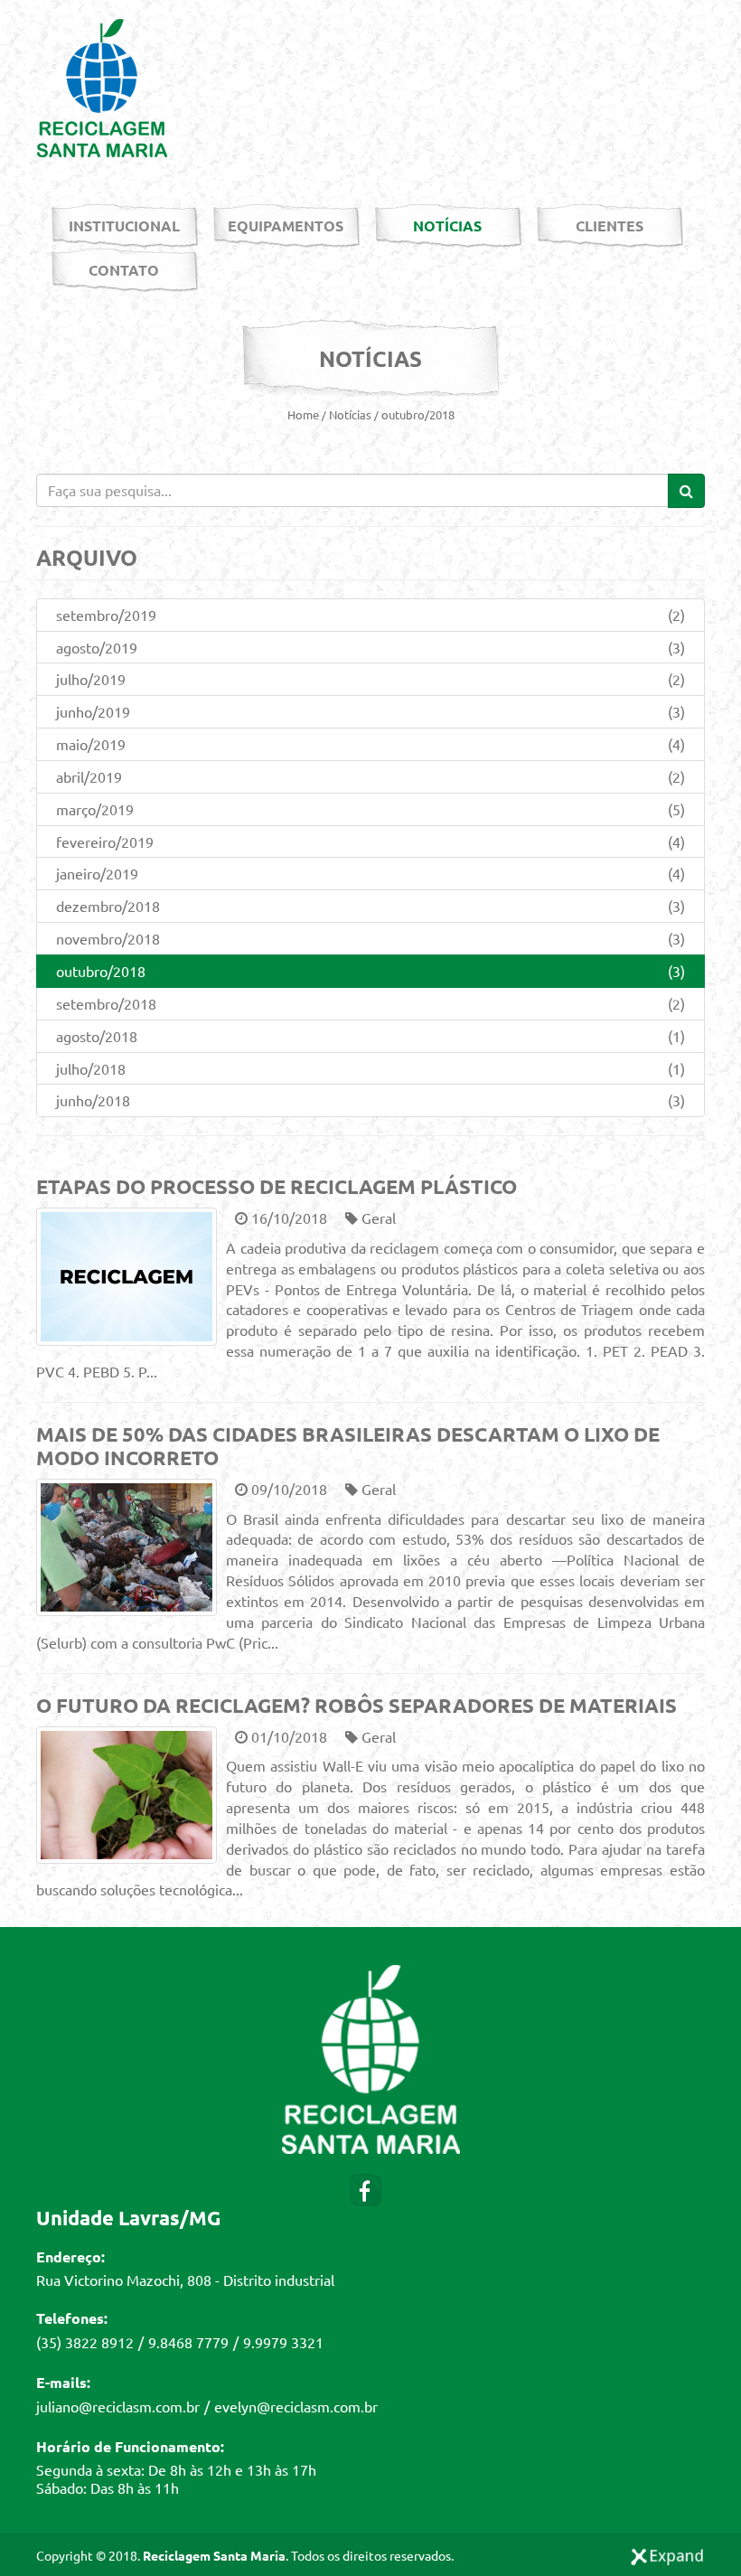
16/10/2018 (287, 1217)
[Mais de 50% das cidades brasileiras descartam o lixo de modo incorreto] (127, 1548)
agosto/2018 (370, 1036)
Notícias (447, 226)
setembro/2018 (370, 1003)
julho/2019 (370, 679)
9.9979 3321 (283, 2342)
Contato (124, 270)
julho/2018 (370, 1068)
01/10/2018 (287, 1736)
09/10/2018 (287, 1489)
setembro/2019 (370, 615)
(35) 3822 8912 (85, 2342)
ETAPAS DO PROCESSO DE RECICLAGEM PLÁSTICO (277, 1186)
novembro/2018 (370, 938)
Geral (377, 1217)
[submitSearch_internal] (686, 491)
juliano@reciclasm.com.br (118, 2406)
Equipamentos (286, 226)
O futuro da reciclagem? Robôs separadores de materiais (356, 1705)
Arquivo (87, 557)
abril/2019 (370, 776)
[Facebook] (366, 2187)
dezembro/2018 (370, 906)
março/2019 (370, 809)
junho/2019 (370, 711)
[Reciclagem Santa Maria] (102, 86)
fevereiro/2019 (370, 841)
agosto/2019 (370, 647)
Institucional (124, 226)
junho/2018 (370, 1100)
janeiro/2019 (370, 873)
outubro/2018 (418, 414)
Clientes (610, 226)
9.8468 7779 (188, 2342)
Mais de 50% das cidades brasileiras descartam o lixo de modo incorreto (348, 1446)
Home (303, 414)
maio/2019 (370, 744)
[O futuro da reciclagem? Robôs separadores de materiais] (127, 1796)
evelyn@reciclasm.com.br (296, 2406)
